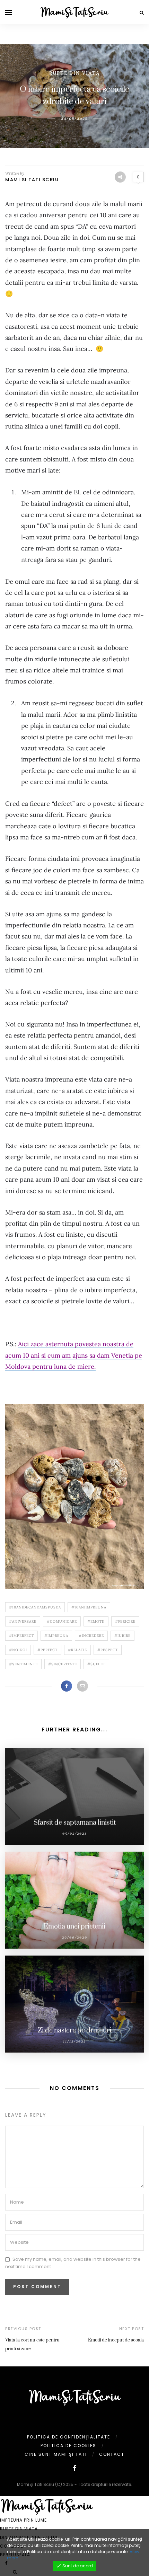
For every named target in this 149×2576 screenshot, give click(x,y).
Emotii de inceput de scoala (116, 2340)
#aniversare (23, 1621)
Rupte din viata (74, 73)
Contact (112, 2454)
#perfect (47, 1650)
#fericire (125, 1621)
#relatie (77, 1650)
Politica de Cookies (68, 2446)
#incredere (91, 1636)
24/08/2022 (74, 118)
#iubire (122, 1636)
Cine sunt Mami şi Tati (56, 2454)
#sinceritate (63, 1664)
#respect (108, 1650)
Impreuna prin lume (23, 2520)
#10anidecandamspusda (35, 1607)
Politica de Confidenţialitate (69, 2437)
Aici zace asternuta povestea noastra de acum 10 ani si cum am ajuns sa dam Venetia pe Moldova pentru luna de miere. (74, 1355)
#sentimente (23, 1664)
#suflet (96, 1664)
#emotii (96, 1621)
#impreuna (56, 1636)
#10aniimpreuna (89, 1607)
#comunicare (62, 1621)
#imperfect (21, 1636)
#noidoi (18, 1650)
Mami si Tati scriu (32, 180)
